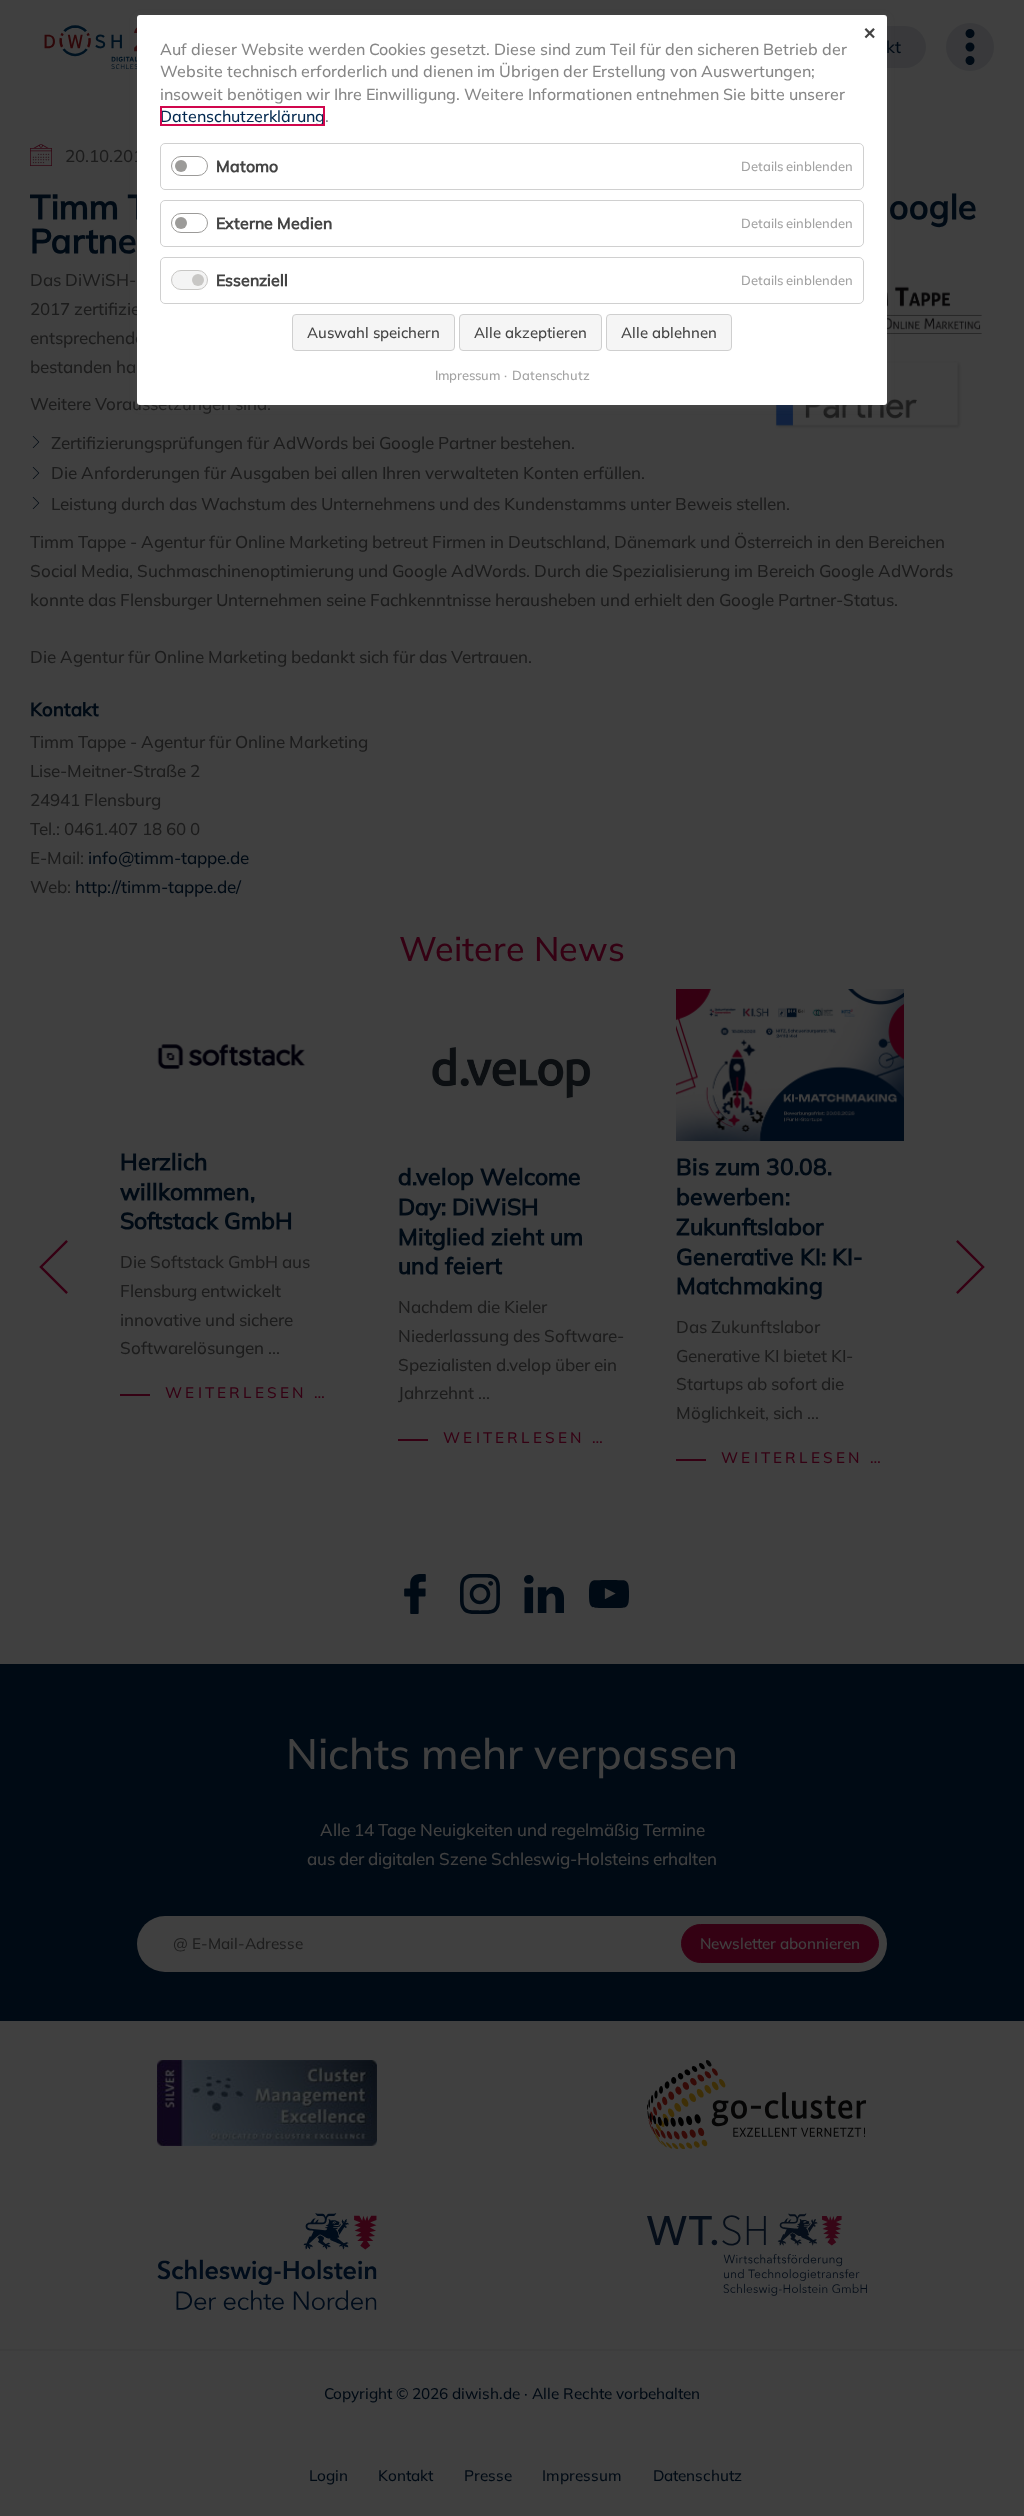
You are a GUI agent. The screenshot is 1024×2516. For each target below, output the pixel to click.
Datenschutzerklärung (242, 116)
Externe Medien (274, 223)
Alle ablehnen (669, 332)
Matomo (247, 166)
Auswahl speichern (373, 332)
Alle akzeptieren (530, 332)
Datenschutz (551, 375)
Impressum (467, 375)
